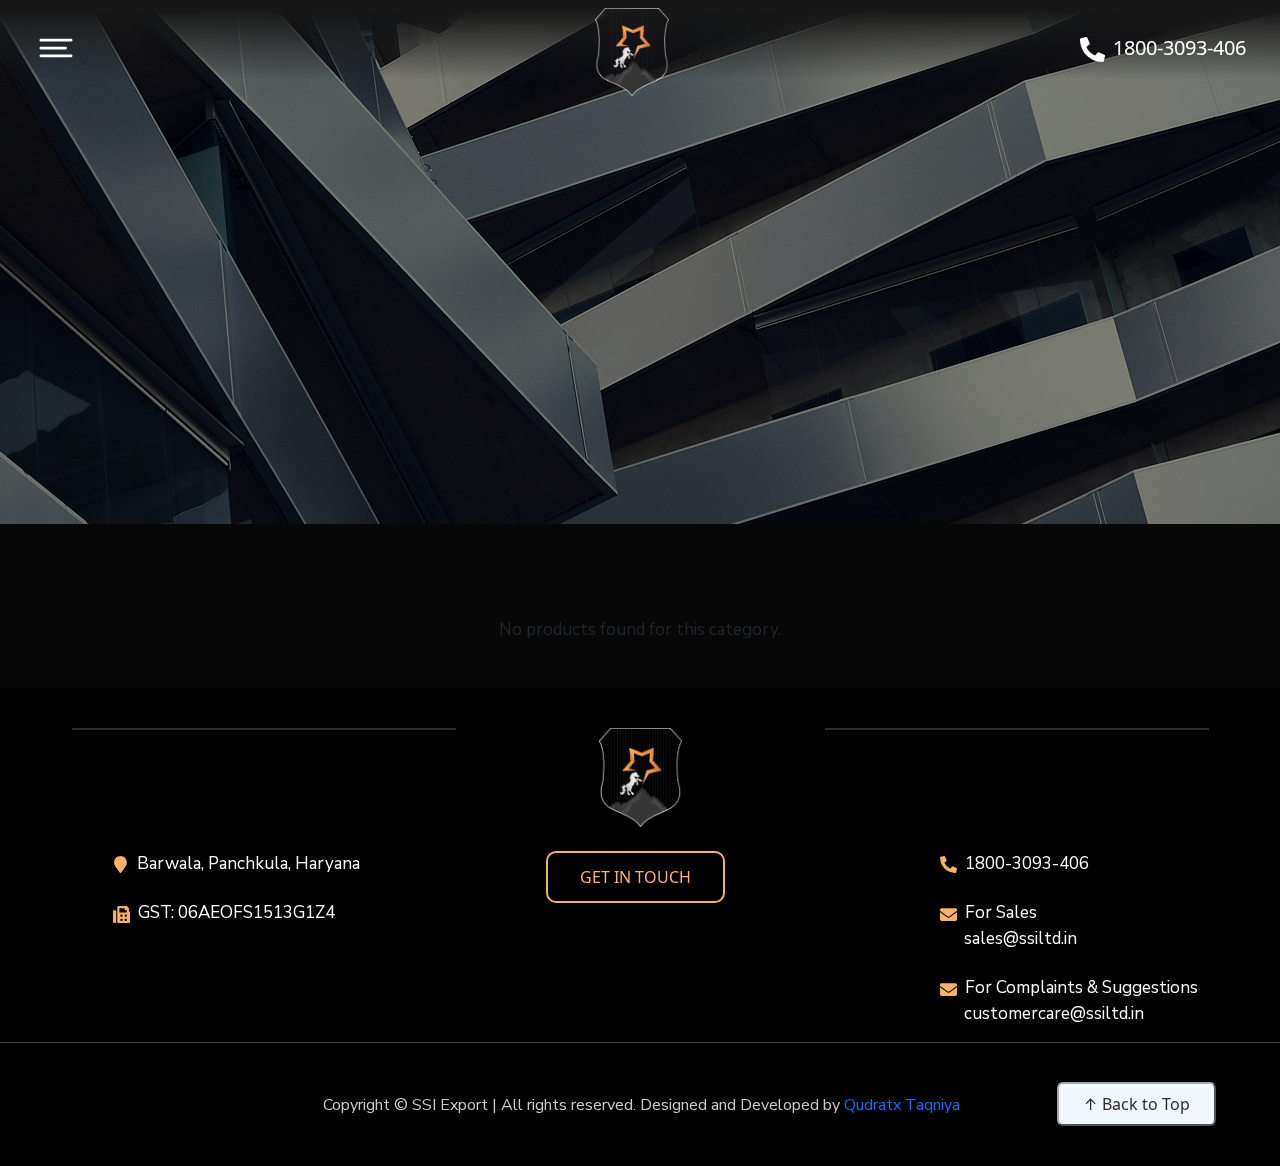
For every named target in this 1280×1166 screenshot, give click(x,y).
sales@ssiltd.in (1020, 938)
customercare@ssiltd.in (1054, 1013)
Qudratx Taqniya (902, 1105)
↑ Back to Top (1136, 1104)
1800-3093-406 (1027, 863)
